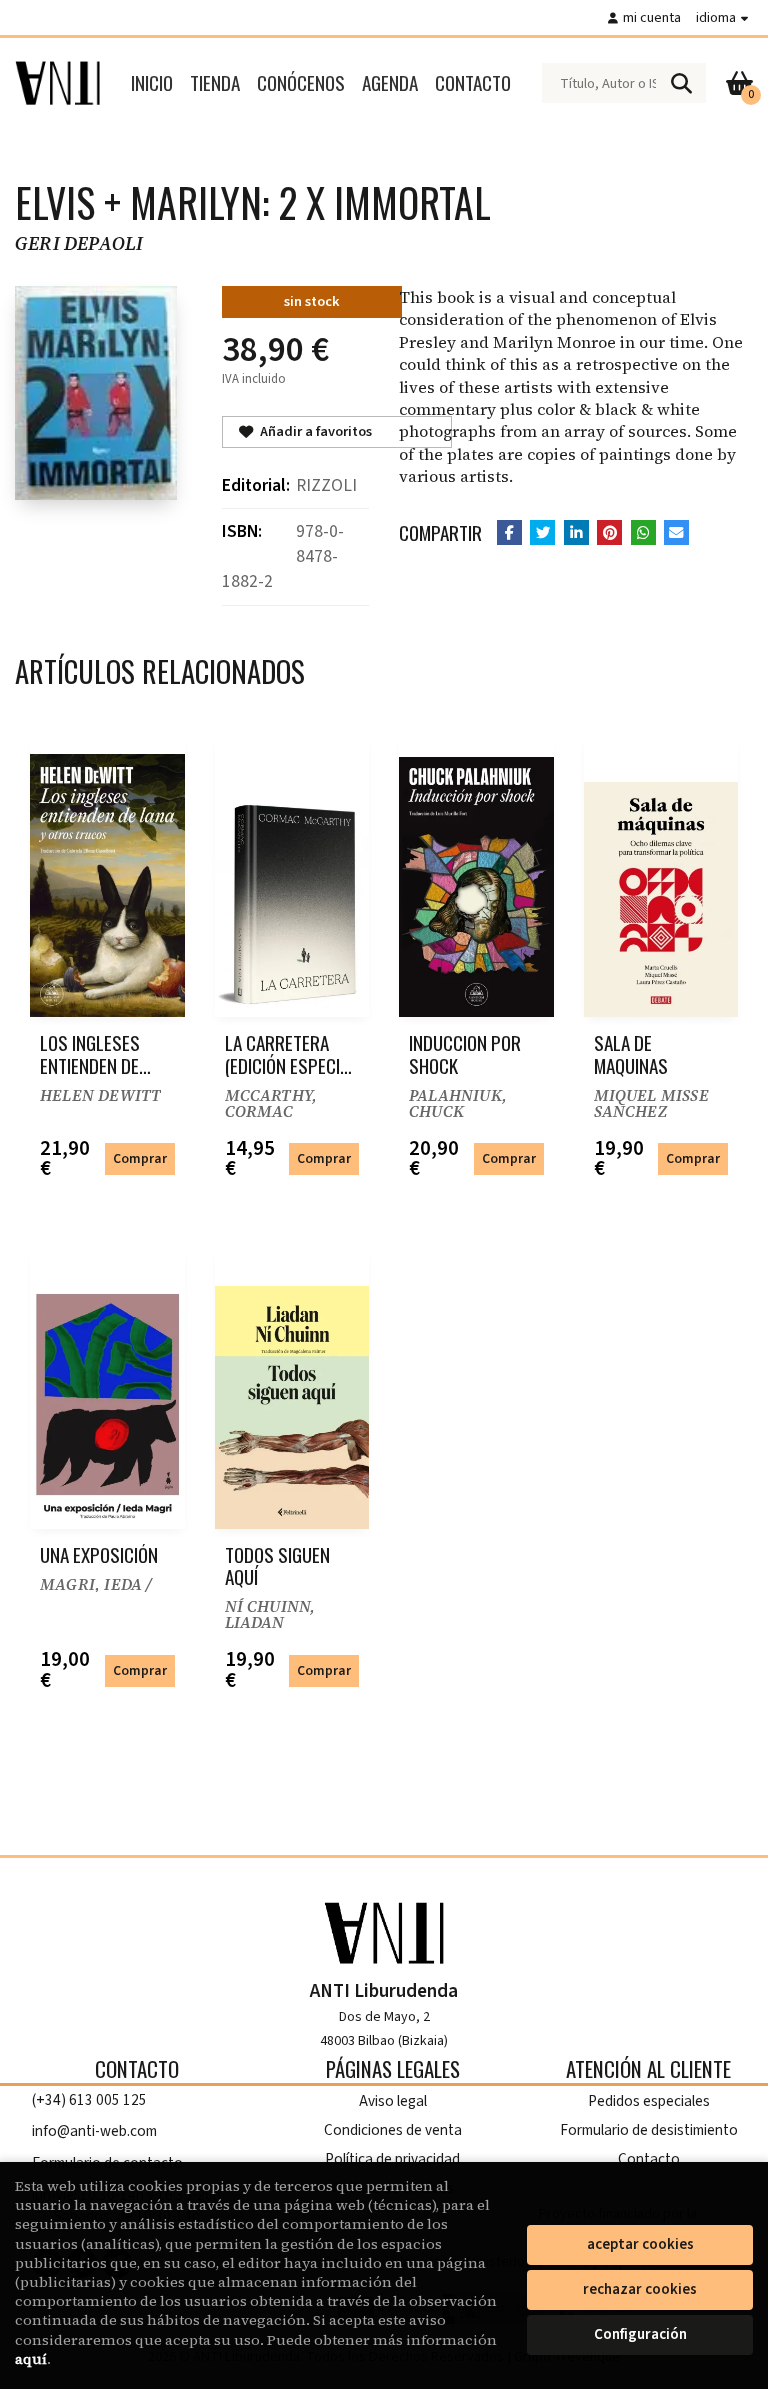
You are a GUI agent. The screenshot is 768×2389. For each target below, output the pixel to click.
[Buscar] (681, 83)
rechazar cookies (640, 2289)
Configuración (640, 2334)
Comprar (140, 1158)
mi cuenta (652, 17)
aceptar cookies (640, 2244)
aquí (31, 2359)
